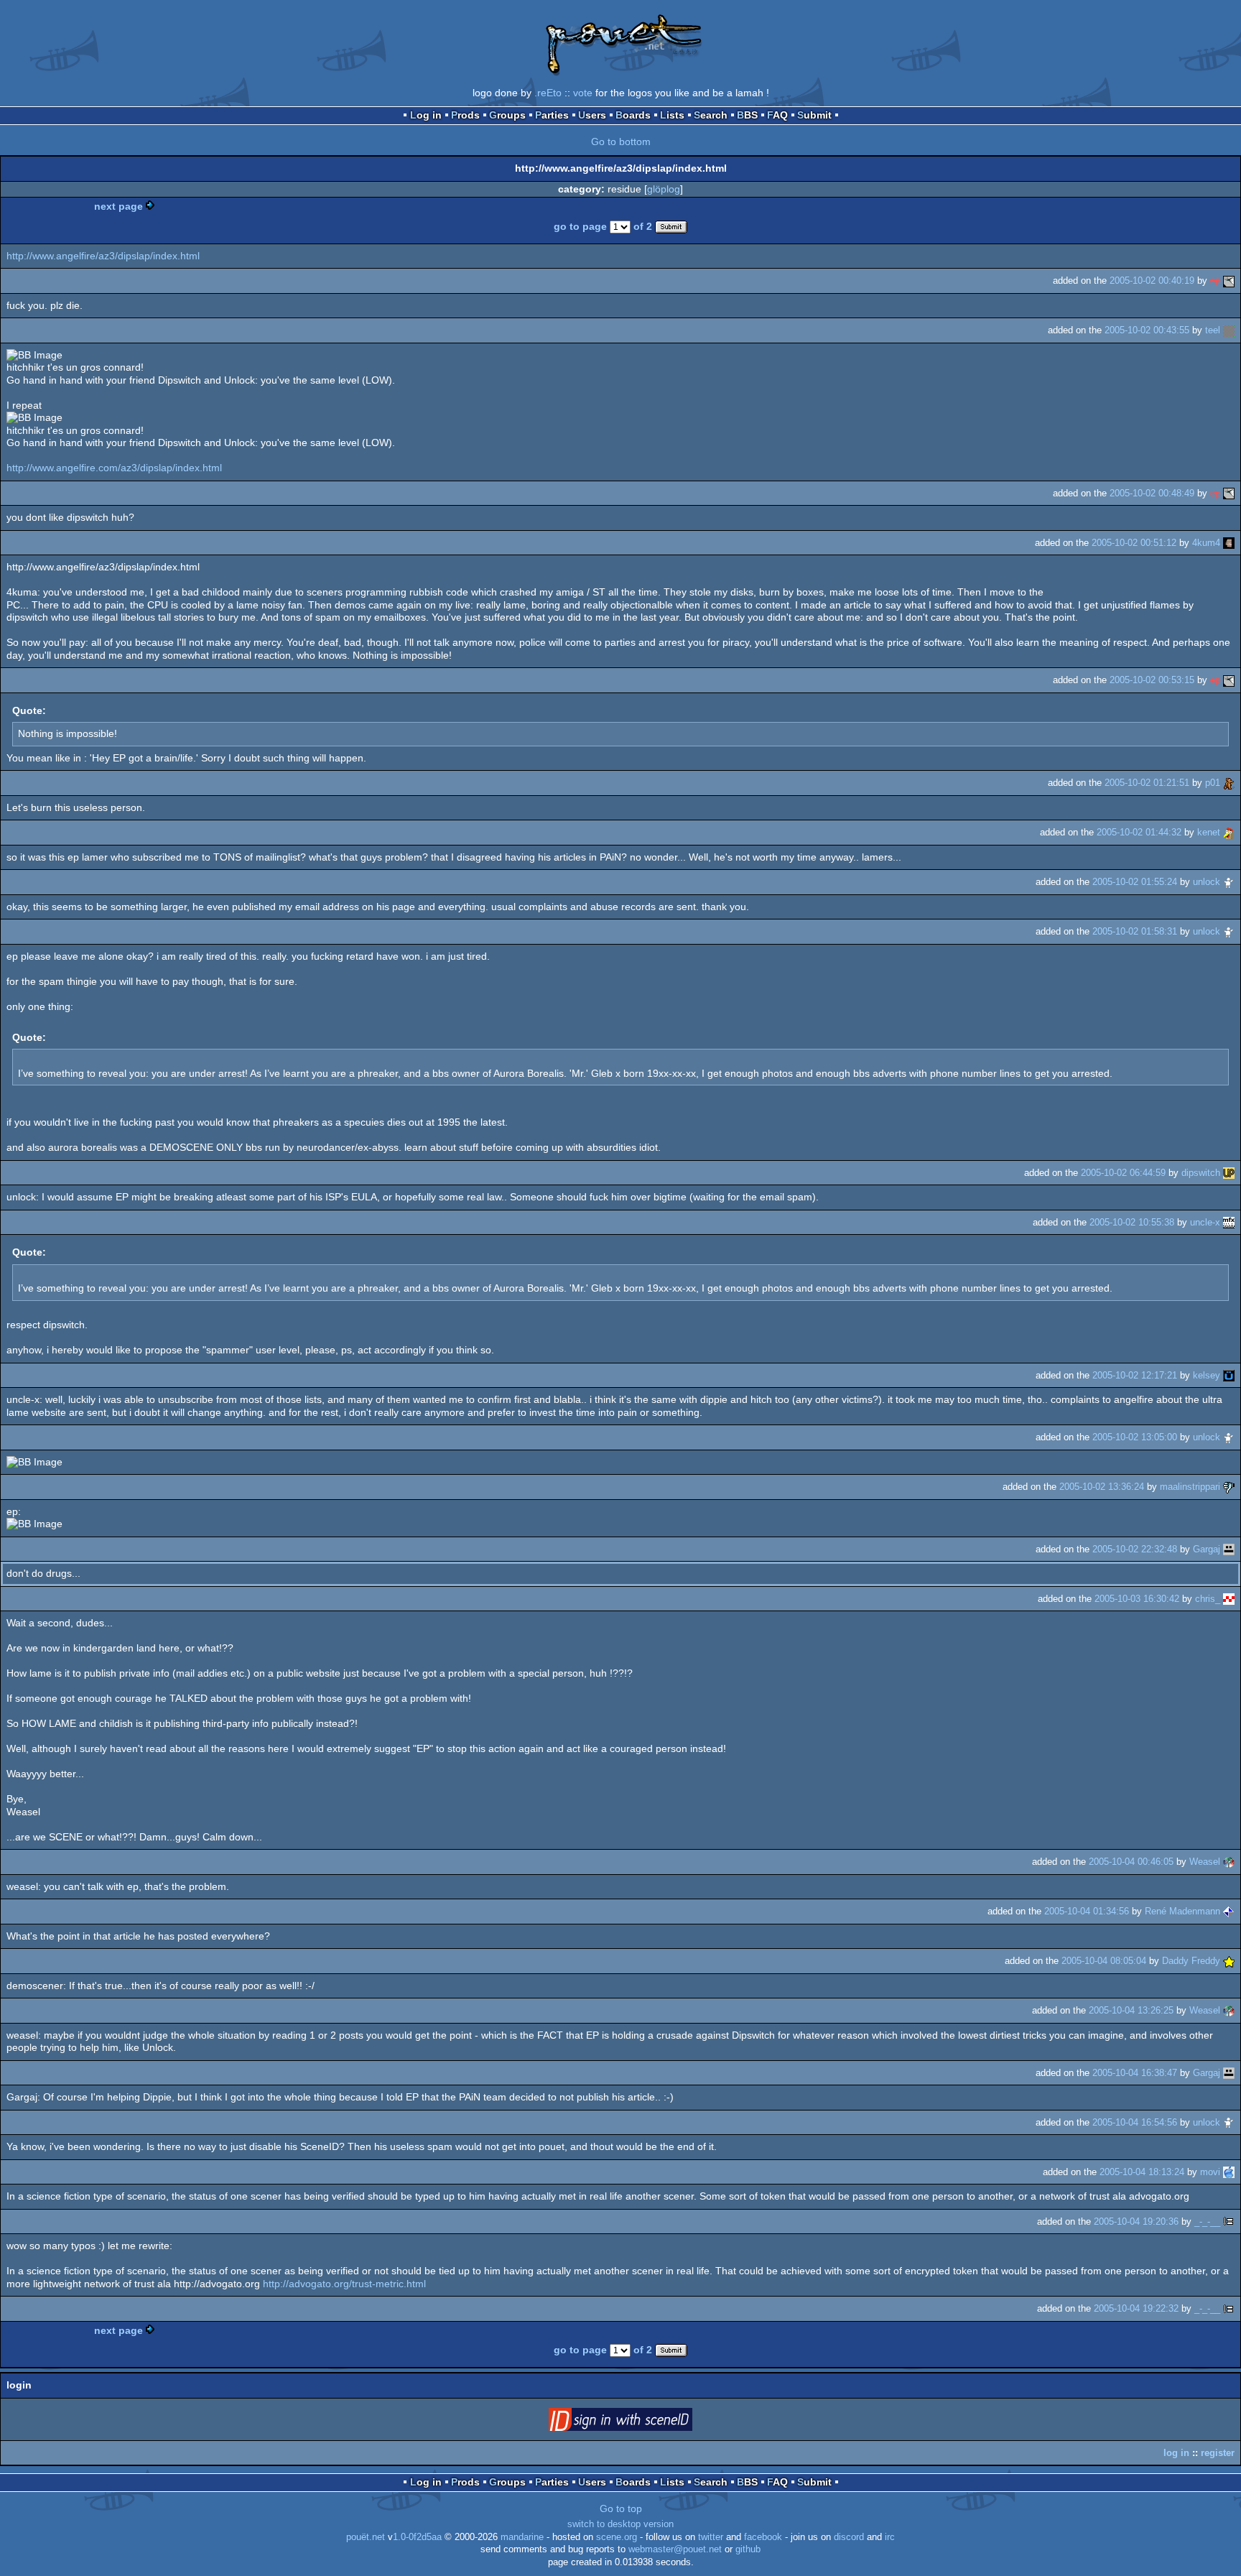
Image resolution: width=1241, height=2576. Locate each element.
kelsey (1207, 1375)
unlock (1207, 882)
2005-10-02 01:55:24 (1135, 882)
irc (890, 2537)
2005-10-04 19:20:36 (1136, 2221)
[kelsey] (1229, 1375)
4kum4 (1206, 543)
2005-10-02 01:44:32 (1139, 832)
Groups (507, 115)
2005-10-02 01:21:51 (1147, 783)
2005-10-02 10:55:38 (1132, 1222)
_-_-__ (1207, 2221)
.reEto (548, 93)
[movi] (1229, 2172)
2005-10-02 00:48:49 (1152, 493)
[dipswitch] (1229, 1173)
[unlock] (1229, 882)
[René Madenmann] (1229, 1911)
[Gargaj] (1229, 1549)
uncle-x (1205, 1222)
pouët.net (366, 2537)
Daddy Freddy (1191, 1961)
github (748, 2549)
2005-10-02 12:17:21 (1135, 1375)
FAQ (777, 115)
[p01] (1229, 783)
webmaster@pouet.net (675, 2549)
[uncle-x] (1229, 1222)
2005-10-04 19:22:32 (1136, 2308)
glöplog (664, 189)
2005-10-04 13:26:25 (1131, 2010)
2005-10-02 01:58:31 (1135, 931)
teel (1213, 330)
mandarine (522, 2537)
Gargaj (1207, 1549)
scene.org (617, 2537)
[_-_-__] (1229, 2221)
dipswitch (1201, 1173)
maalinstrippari (1190, 1487)
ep (1215, 281)
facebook (763, 2537)
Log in (426, 115)
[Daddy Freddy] (1229, 1961)
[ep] (1229, 281)
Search (711, 115)
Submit (814, 115)
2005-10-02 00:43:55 (1147, 330)
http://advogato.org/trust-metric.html (344, 2284)
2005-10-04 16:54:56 (1135, 2122)
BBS (747, 115)
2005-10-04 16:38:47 (1135, 2073)
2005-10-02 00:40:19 (1152, 281)
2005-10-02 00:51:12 (1134, 543)
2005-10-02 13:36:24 (1102, 1487)
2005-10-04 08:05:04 (1104, 1961)
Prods (465, 115)
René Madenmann (1182, 1911)
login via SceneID (643, 2422)
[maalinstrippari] (1229, 1487)
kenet (1209, 832)
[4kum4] (1229, 543)
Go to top (621, 2508)
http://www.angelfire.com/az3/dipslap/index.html (114, 468)
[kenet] (1229, 832)
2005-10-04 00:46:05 (1131, 1862)
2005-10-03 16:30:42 (1137, 1599)
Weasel (1205, 1862)
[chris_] (1229, 1599)
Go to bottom (621, 142)
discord (849, 2537)
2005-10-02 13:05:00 (1135, 1437)
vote (583, 93)
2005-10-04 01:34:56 (1087, 1911)
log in (1176, 2453)
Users (592, 115)
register (1218, 2453)
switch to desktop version (620, 2524)
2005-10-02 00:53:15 (1152, 680)
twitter (711, 2537)
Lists (672, 115)
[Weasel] (1229, 1862)
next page (118, 206)
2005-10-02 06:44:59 (1123, 1173)
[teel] (1229, 330)
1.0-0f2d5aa (417, 2537)
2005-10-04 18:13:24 (1142, 2172)
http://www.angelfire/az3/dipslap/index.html (103, 256)
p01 (1213, 783)
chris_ (1208, 1599)
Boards (633, 115)
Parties (552, 115)
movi (1210, 2172)
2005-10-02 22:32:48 (1135, 1549)
